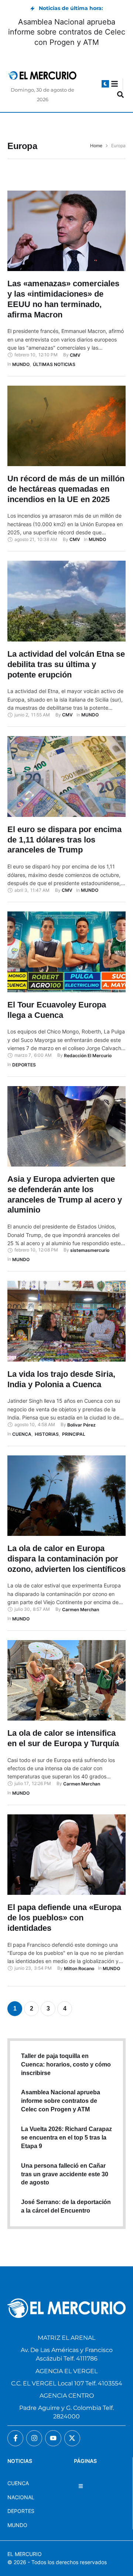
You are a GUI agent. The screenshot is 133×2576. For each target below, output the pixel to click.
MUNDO (17, 2525)
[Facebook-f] (15, 2438)
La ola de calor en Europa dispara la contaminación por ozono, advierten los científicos (66, 1559)
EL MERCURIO (25, 2554)
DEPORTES (21, 2511)
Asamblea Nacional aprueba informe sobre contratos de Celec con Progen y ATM (67, 32)
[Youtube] (53, 2438)
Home (96, 146)
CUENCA (18, 2483)
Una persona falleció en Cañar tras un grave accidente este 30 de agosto (65, 2174)
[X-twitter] (72, 2438)
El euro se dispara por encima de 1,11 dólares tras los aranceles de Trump (64, 840)
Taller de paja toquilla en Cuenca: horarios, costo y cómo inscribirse (66, 2064)
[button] (105, 84)
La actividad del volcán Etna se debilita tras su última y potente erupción (66, 664)
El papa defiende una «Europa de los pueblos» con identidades (64, 1917)
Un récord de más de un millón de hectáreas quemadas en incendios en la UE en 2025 (66, 489)
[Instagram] (34, 2438)
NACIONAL (21, 2497)
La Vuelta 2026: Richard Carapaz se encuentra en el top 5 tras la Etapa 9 (66, 2138)
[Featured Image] (66, 231)
